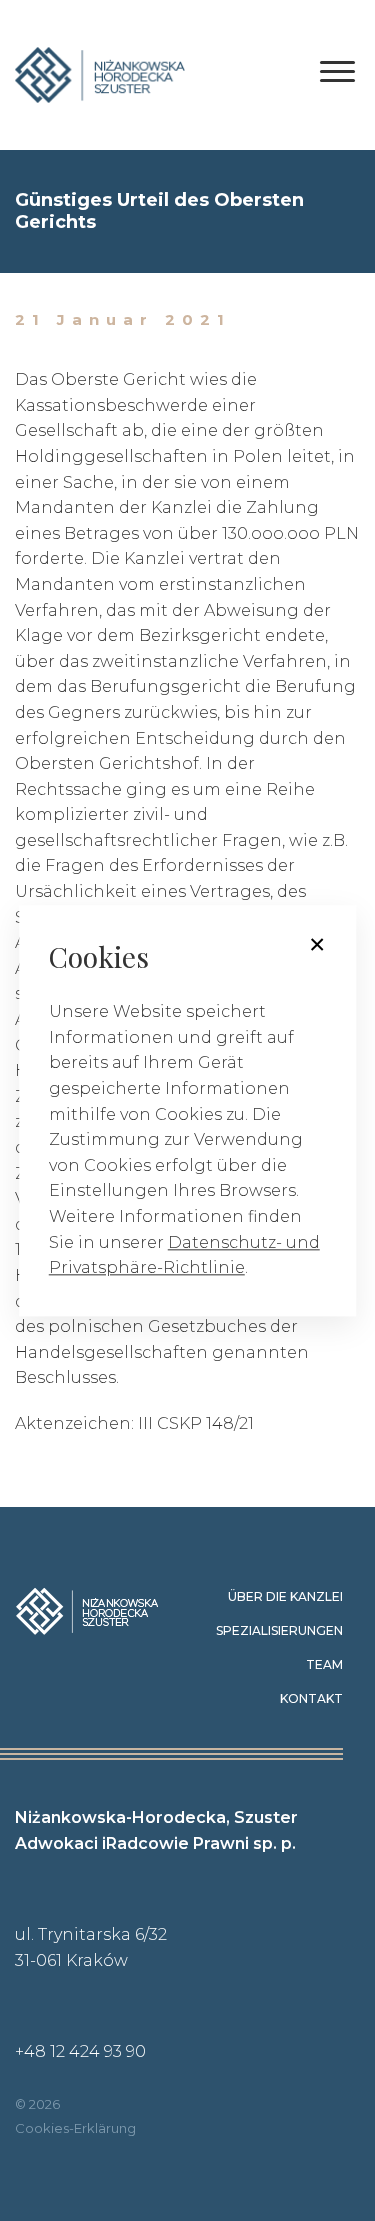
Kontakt (311, 1698)
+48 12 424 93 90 (80, 2051)
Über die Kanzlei (285, 1596)
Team (324, 1664)
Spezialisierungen (279, 1630)
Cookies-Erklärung (75, 2128)
